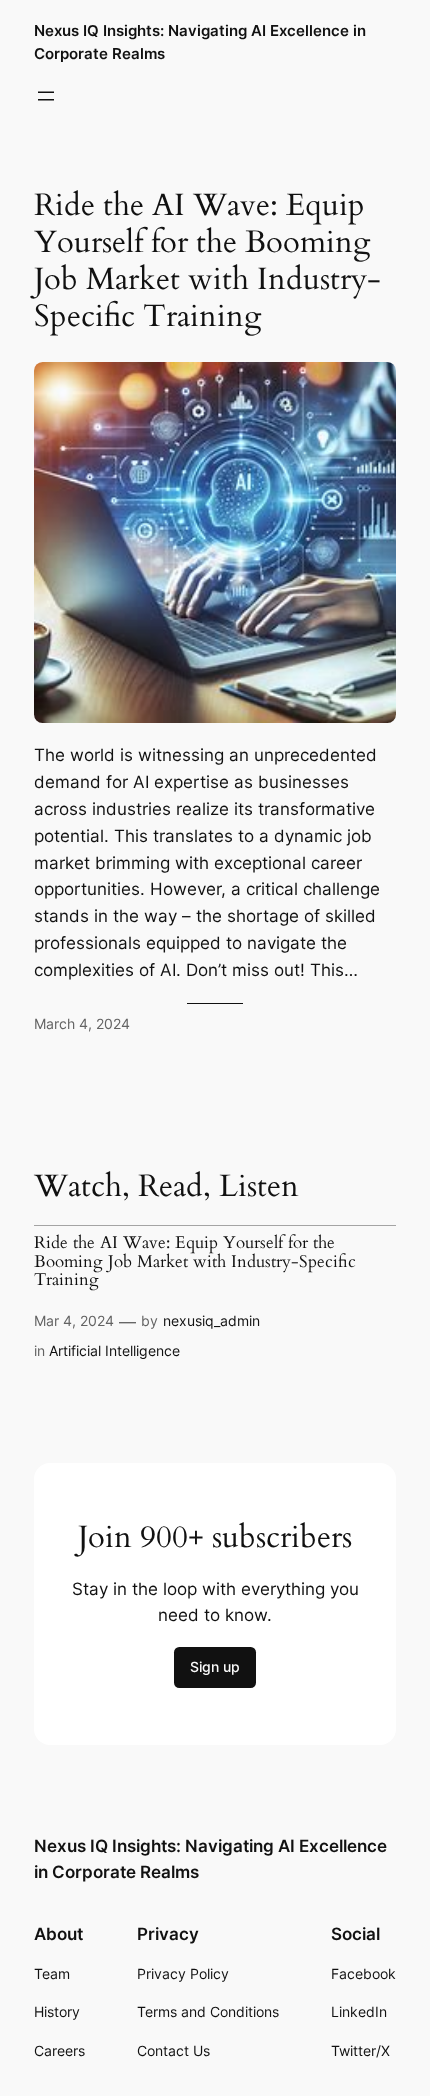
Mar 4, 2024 (74, 1320)
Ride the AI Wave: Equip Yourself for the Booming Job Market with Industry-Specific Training (207, 262)
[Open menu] (46, 96)
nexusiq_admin (211, 1320)
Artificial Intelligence (114, 1350)
